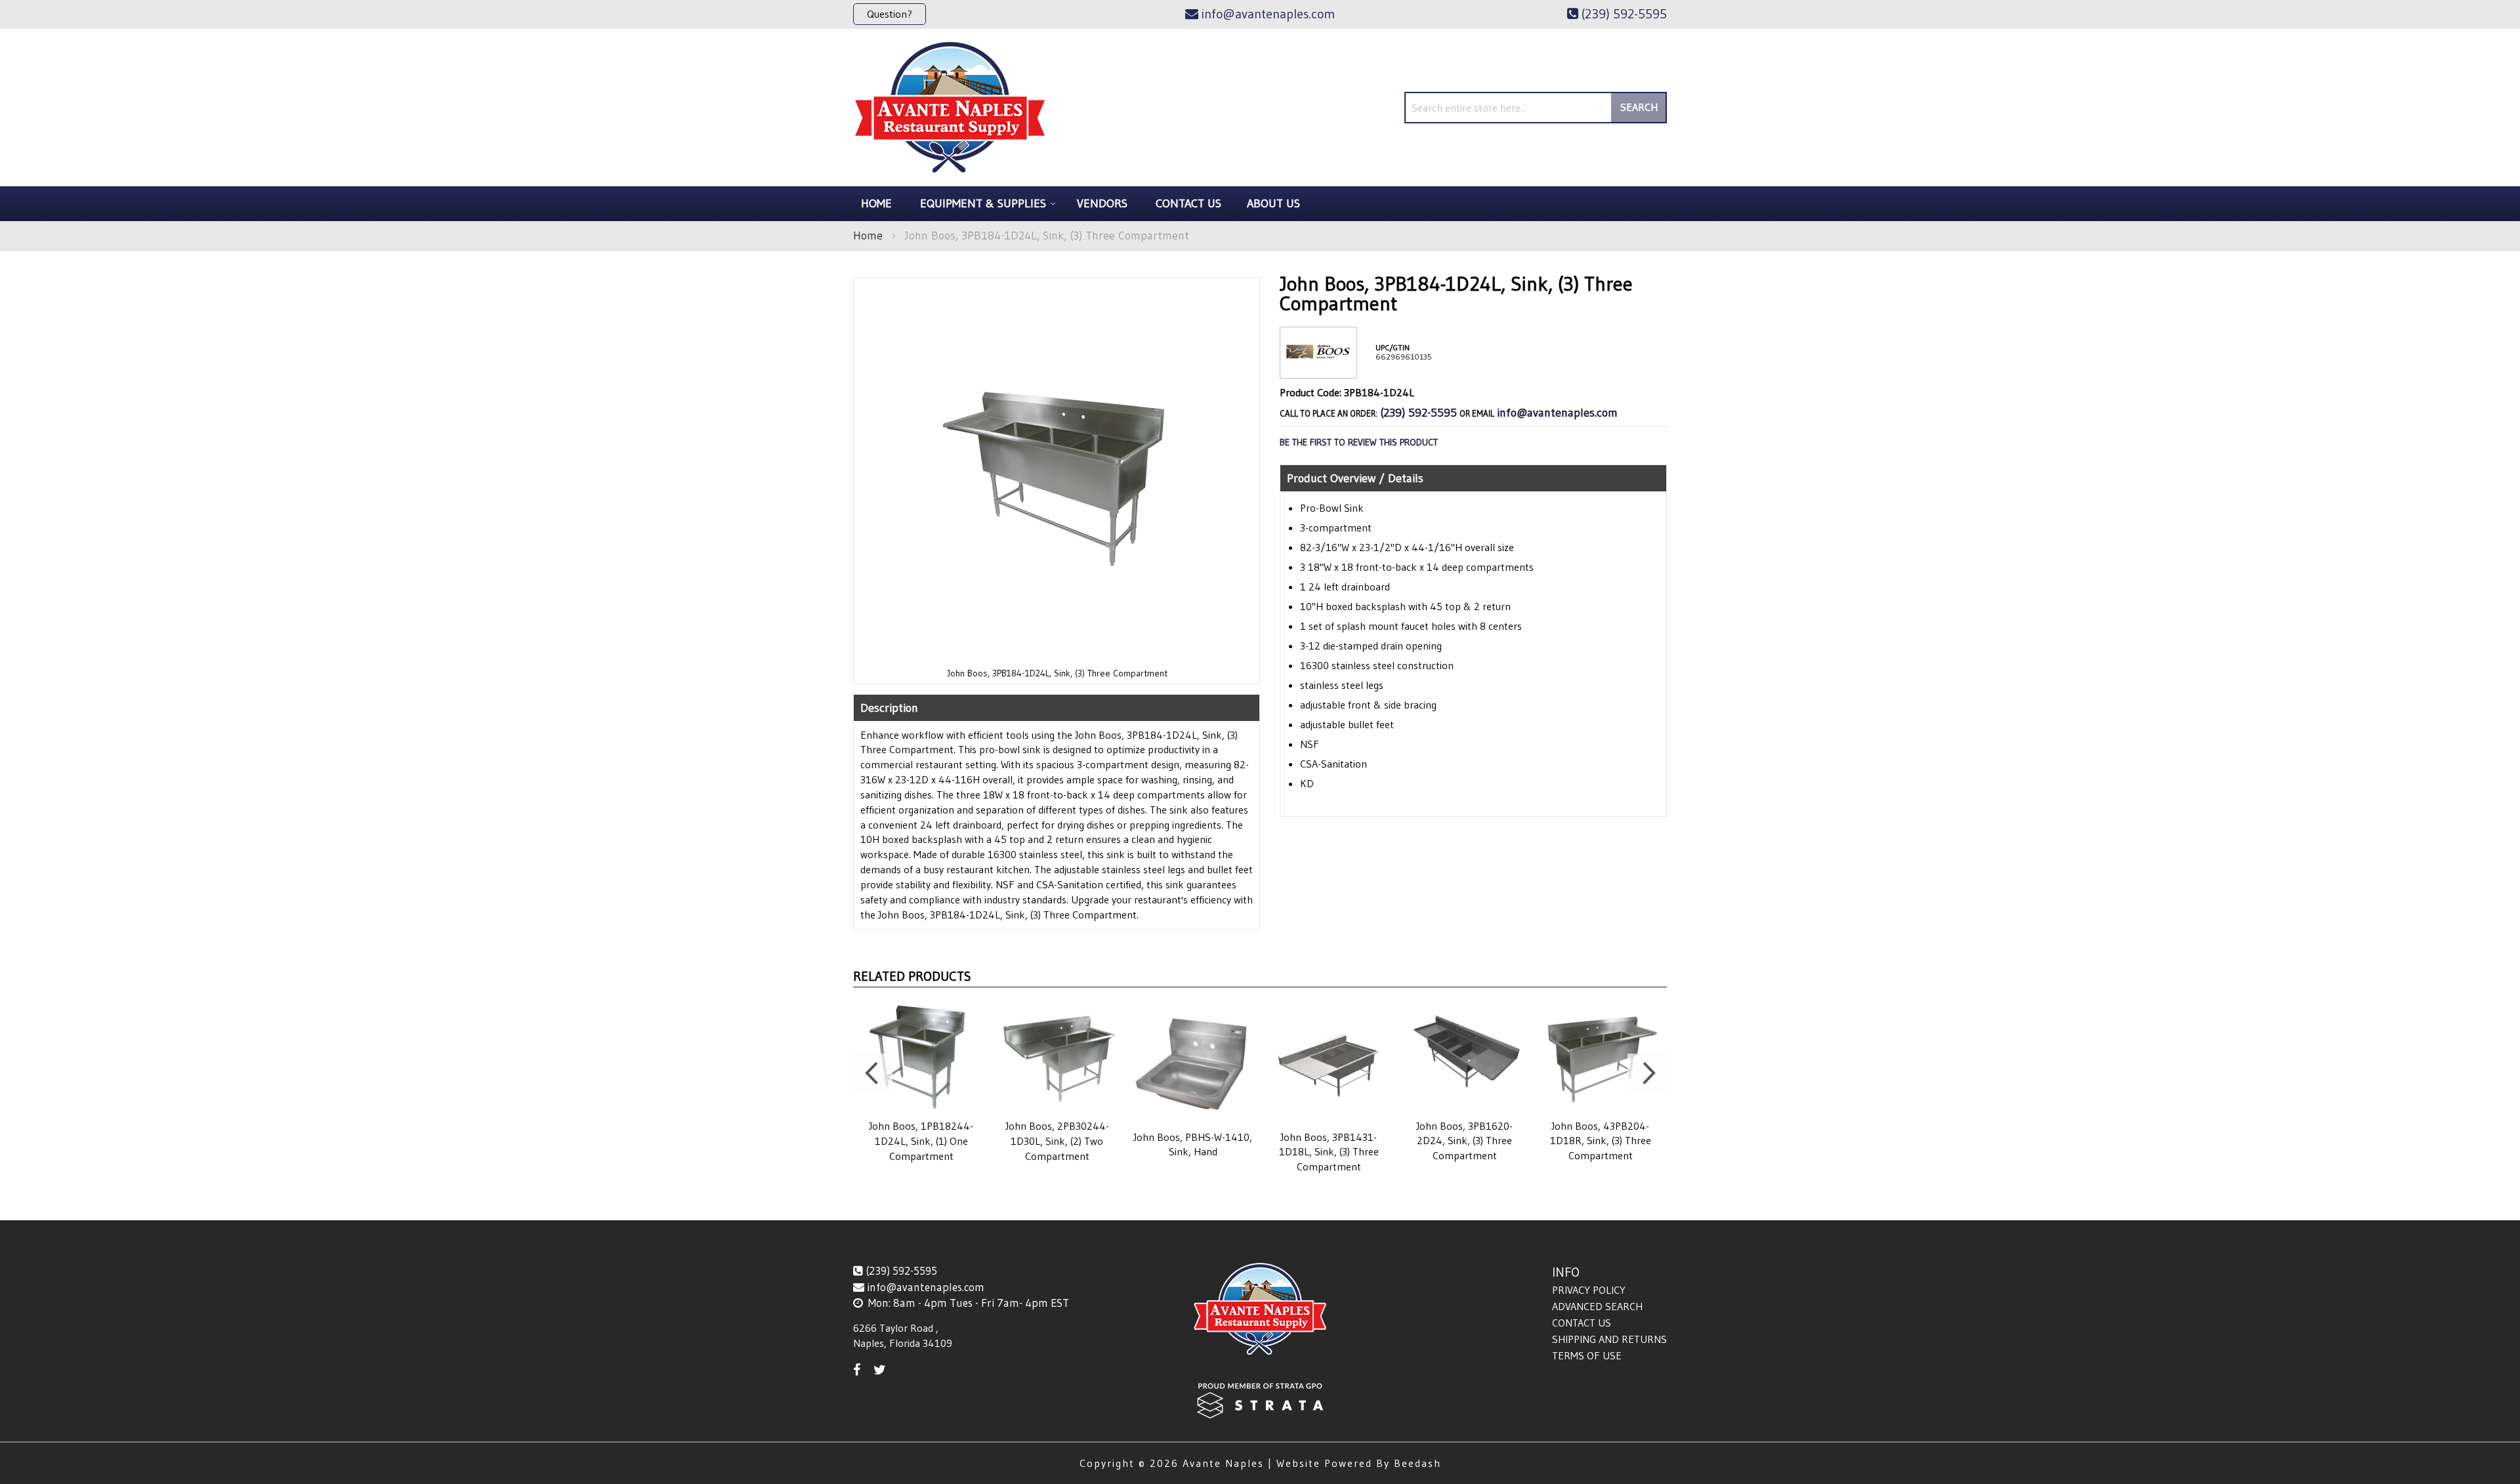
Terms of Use (1587, 1355)
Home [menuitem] (876, 203)
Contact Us (1582, 1323)
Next (1647, 1073)
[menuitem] (986, 204)
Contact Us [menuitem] (1188, 203)
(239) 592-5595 (1418, 413)
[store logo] (950, 108)
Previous (873, 1073)
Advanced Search (1597, 1306)
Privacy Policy (1589, 1290)
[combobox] (1536, 108)
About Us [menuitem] (1273, 203)
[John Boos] (1318, 368)
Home (868, 236)
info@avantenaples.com (1557, 413)
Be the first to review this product (1359, 442)
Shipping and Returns (1609, 1339)
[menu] (1260, 204)
